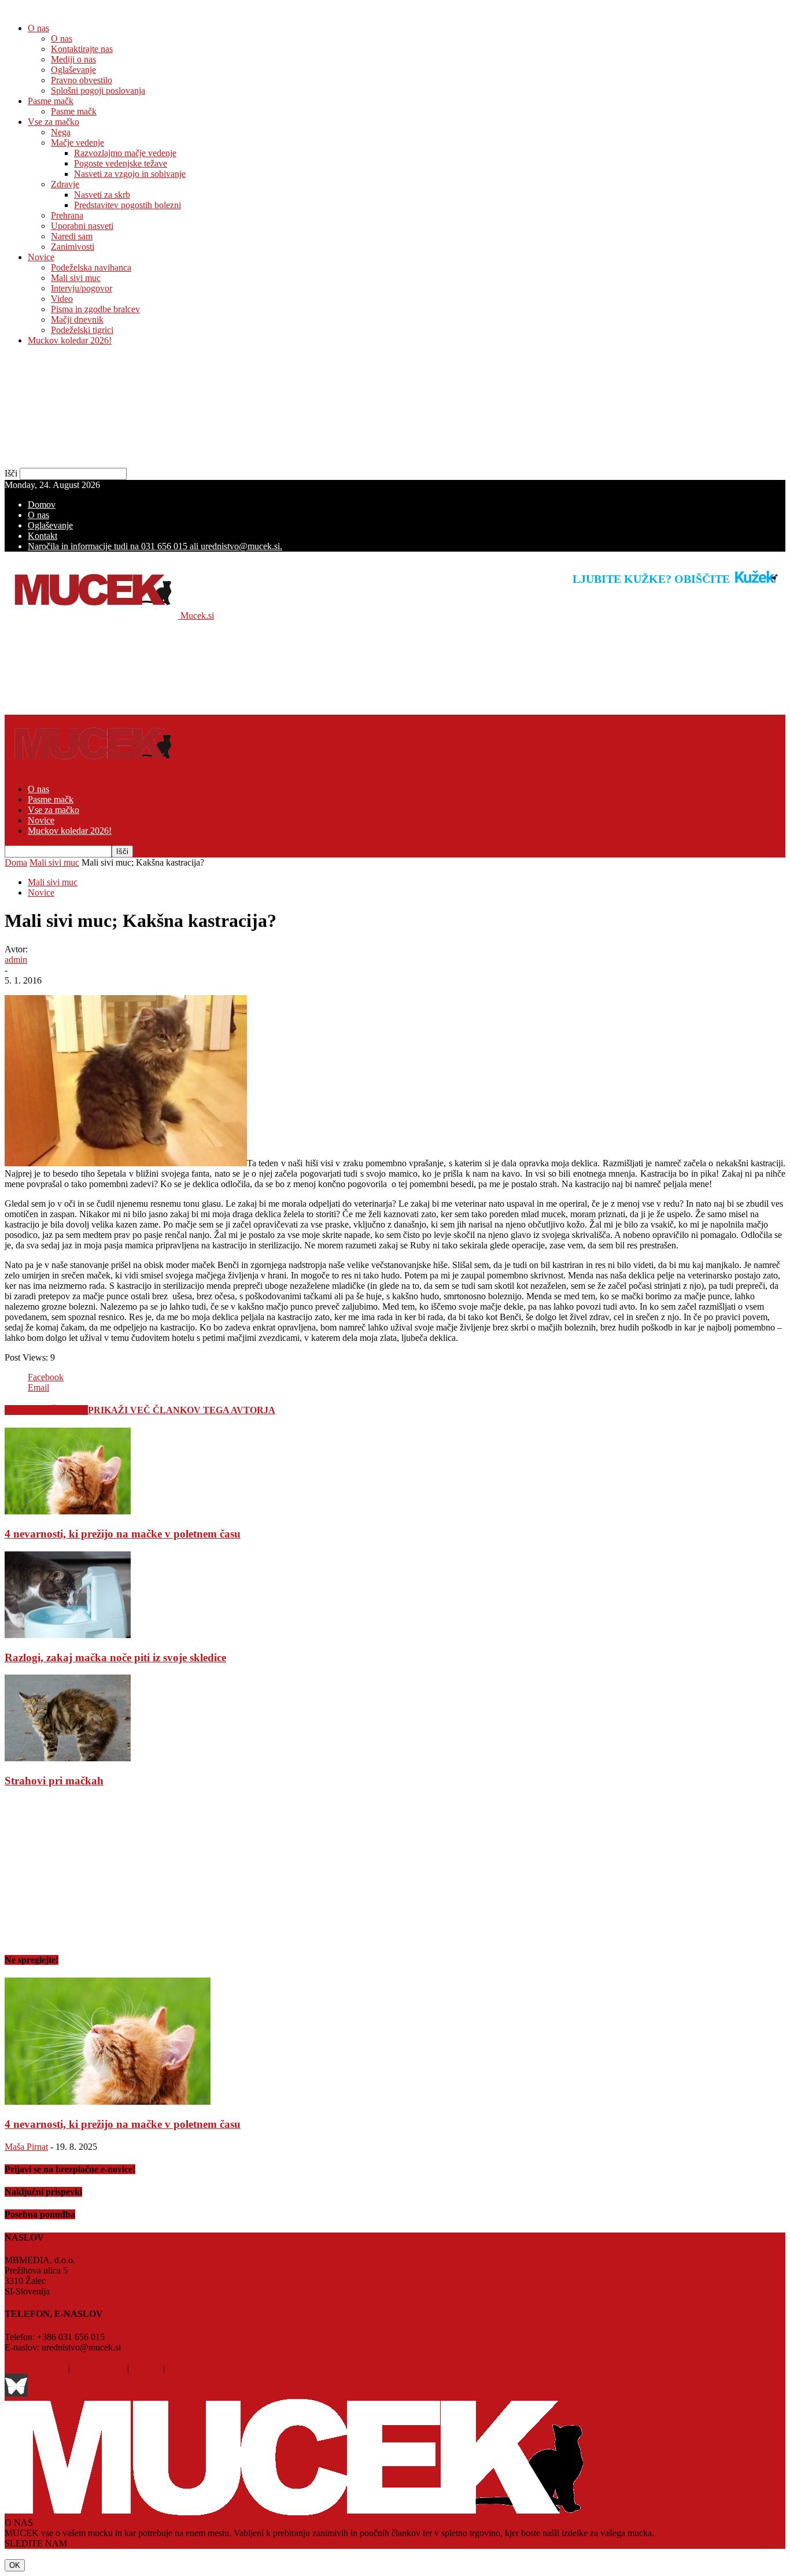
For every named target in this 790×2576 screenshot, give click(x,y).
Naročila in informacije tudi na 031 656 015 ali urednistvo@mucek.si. (155, 546)
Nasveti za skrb (102, 195)
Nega (61, 132)
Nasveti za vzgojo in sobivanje (130, 174)
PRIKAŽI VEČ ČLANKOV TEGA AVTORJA (182, 1410)
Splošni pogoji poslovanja (98, 90)
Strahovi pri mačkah (54, 1781)
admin (16, 960)
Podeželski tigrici (82, 330)
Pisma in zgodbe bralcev (95, 309)
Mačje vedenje (77, 143)
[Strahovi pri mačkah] (68, 1758)
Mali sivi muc (76, 278)
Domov (42, 505)
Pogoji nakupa (99, 2368)
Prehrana (67, 215)
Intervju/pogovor (82, 288)
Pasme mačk (51, 101)
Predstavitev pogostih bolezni (128, 205)
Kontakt (43, 536)
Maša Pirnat (26, 2147)
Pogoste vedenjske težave (121, 163)
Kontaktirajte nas (82, 49)
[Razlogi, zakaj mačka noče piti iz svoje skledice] (68, 1635)
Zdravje (65, 184)
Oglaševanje (73, 70)
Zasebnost (186, 2368)
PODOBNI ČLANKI (46, 1410)
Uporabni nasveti (82, 226)
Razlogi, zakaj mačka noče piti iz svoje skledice (115, 1657)
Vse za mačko (53, 122)
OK (15, 2565)
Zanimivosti (73, 247)
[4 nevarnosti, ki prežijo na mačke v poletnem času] (68, 1511)
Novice (41, 257)
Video (62, 299)
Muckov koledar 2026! (70, 340)
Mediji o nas (73, 59)
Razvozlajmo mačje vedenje (125, 153)
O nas (38, 28)
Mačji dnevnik (77, 319)
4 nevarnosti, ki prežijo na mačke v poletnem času (123, 1534)
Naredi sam (72, 236)
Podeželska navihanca (91, 267)
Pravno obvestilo (82, 80)
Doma (16, 862)
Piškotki (146, 2368)
